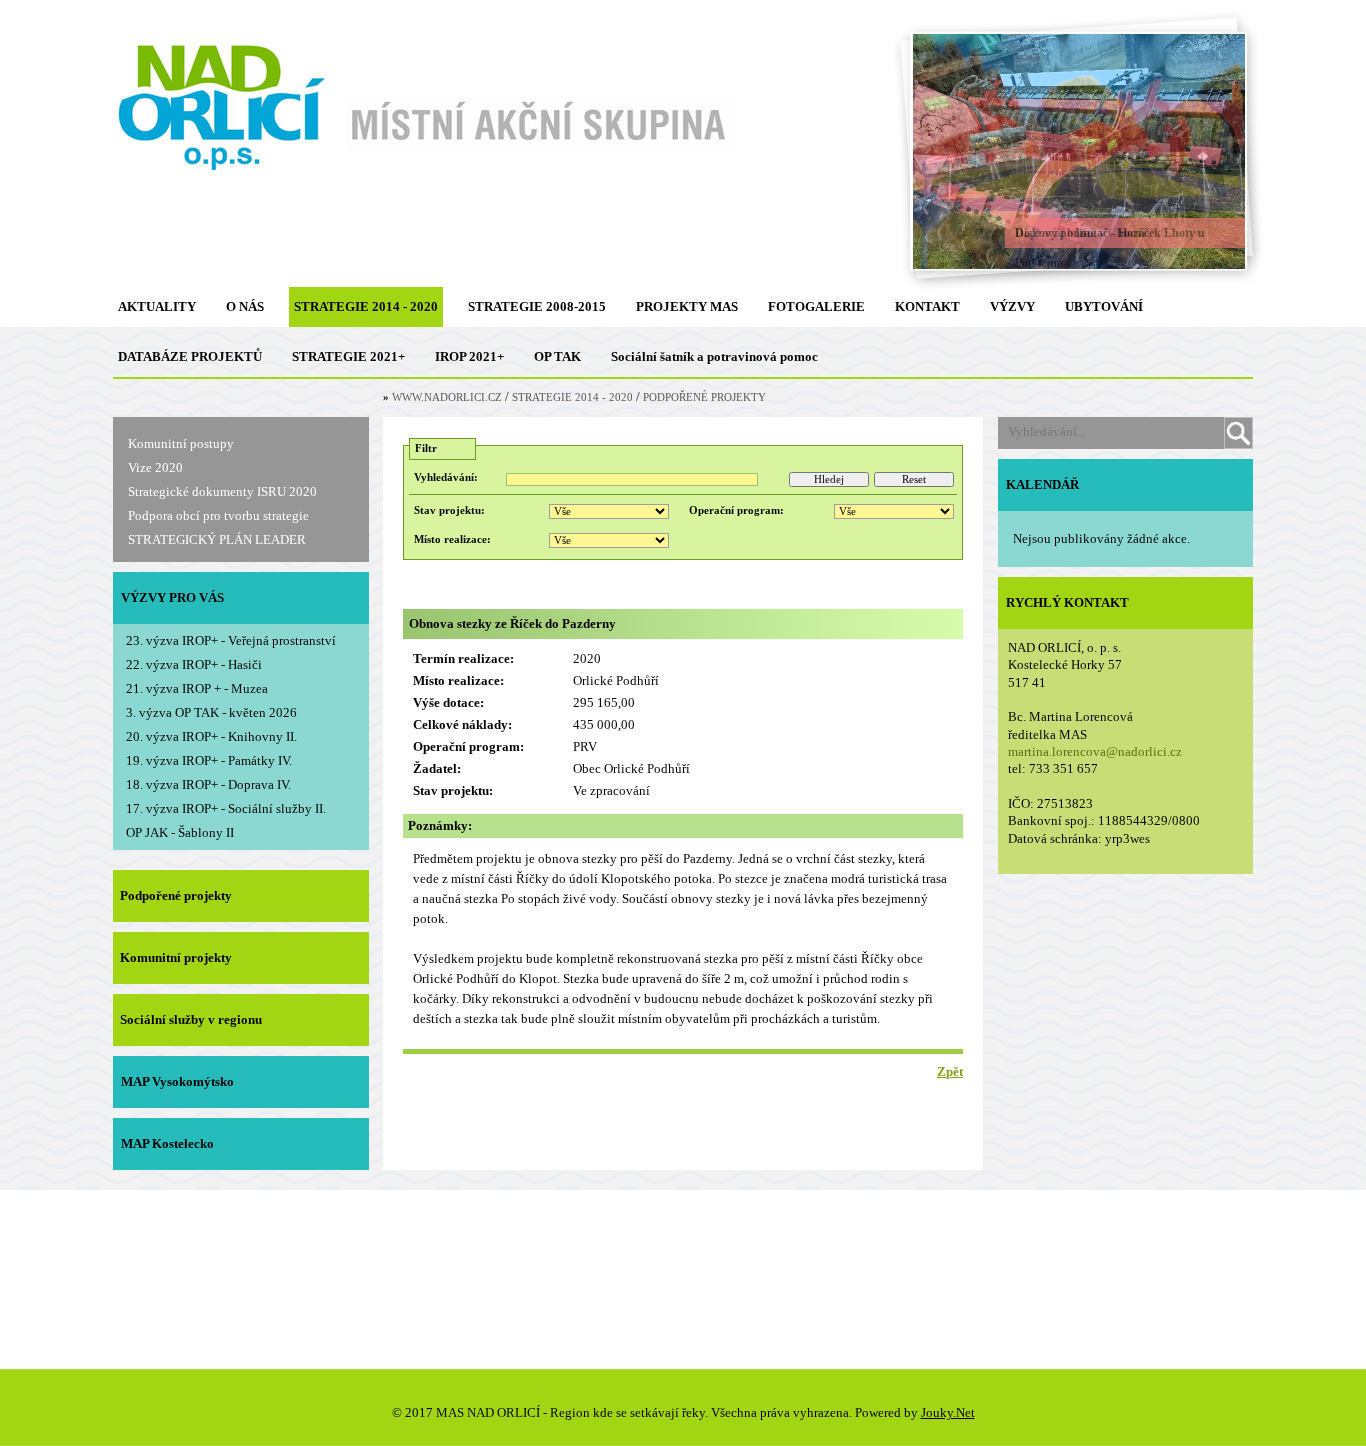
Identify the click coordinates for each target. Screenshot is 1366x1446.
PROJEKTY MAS (687, 306)
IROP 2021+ (469, 356)
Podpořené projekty (176, 895)
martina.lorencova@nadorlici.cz (1095, 751)
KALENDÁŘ (1042, 484)
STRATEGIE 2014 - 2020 (366, 306)
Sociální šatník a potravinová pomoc (714, 356)
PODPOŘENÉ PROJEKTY (704, 397)
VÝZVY (1012, 306)
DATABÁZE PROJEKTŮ (190, 356)
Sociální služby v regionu (191, 1019)
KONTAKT (927, 306)
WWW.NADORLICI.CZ (447, 397)
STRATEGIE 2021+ (348, 356)
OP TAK (557, 356)
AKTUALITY (157, 306)
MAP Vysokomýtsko (177, 1081)
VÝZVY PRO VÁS (172, 597)
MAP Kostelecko (167, 1143)
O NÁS (245, 306)
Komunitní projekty (176, 957)
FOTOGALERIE (816, 306)
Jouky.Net (948, 1412)
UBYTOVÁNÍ (1104, 306)
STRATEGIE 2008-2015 (537, 306)
